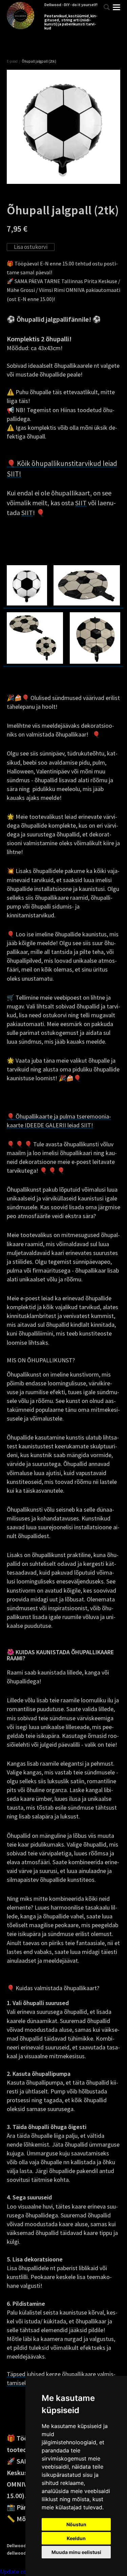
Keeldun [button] (76, 2538)
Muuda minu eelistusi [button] (76, 2552)
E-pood (12, 61)
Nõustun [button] (76, 2524)
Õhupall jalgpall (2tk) (39, 61)
